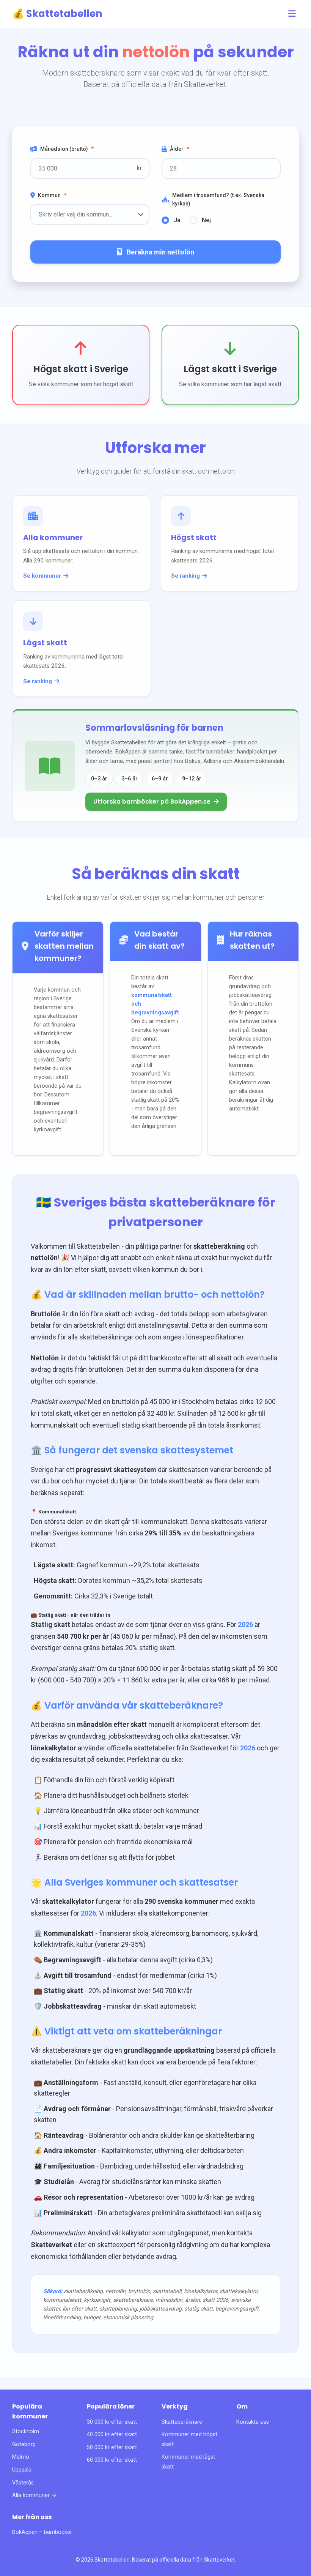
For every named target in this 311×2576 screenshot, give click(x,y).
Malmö (21, 2457)
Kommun (52, 195)
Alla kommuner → (34, 2495)
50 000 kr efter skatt (112, 2447)
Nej (206, 220)
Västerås (23, 2483)
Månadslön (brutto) (67, 149)
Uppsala (22, 2470)
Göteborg (24, 2444)
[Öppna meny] (292, 14)
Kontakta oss (253, 2422)
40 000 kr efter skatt (112, 2435)
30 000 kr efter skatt (112, 2422)
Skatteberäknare (182, 2422)
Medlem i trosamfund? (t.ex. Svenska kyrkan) (218, 199)
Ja (177, 220)
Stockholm (26, 2431)
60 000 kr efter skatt (112, 2460)
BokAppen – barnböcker (42, 2532)
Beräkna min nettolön (160, 252)
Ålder (180, 149)
